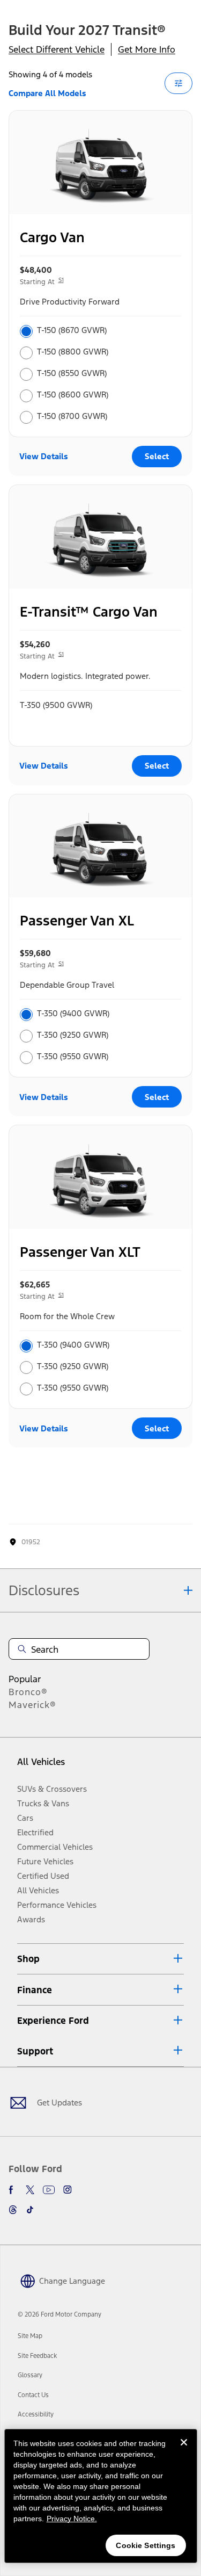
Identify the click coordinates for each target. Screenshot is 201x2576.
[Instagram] (68, 2190)
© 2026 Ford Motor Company (59, 2314)
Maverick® (32, 1705)
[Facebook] (13, 2190)
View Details (44, 456)
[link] (30, 2336)
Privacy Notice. (72, 2519)
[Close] (184, 2451)
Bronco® (28, 1692)
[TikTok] (30, 2210)
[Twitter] (30, 2190)
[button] (100, 1959)
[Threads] (13, 2210)
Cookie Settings (146, 2545)
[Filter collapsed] (178, 83)
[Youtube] (49, 2190)
